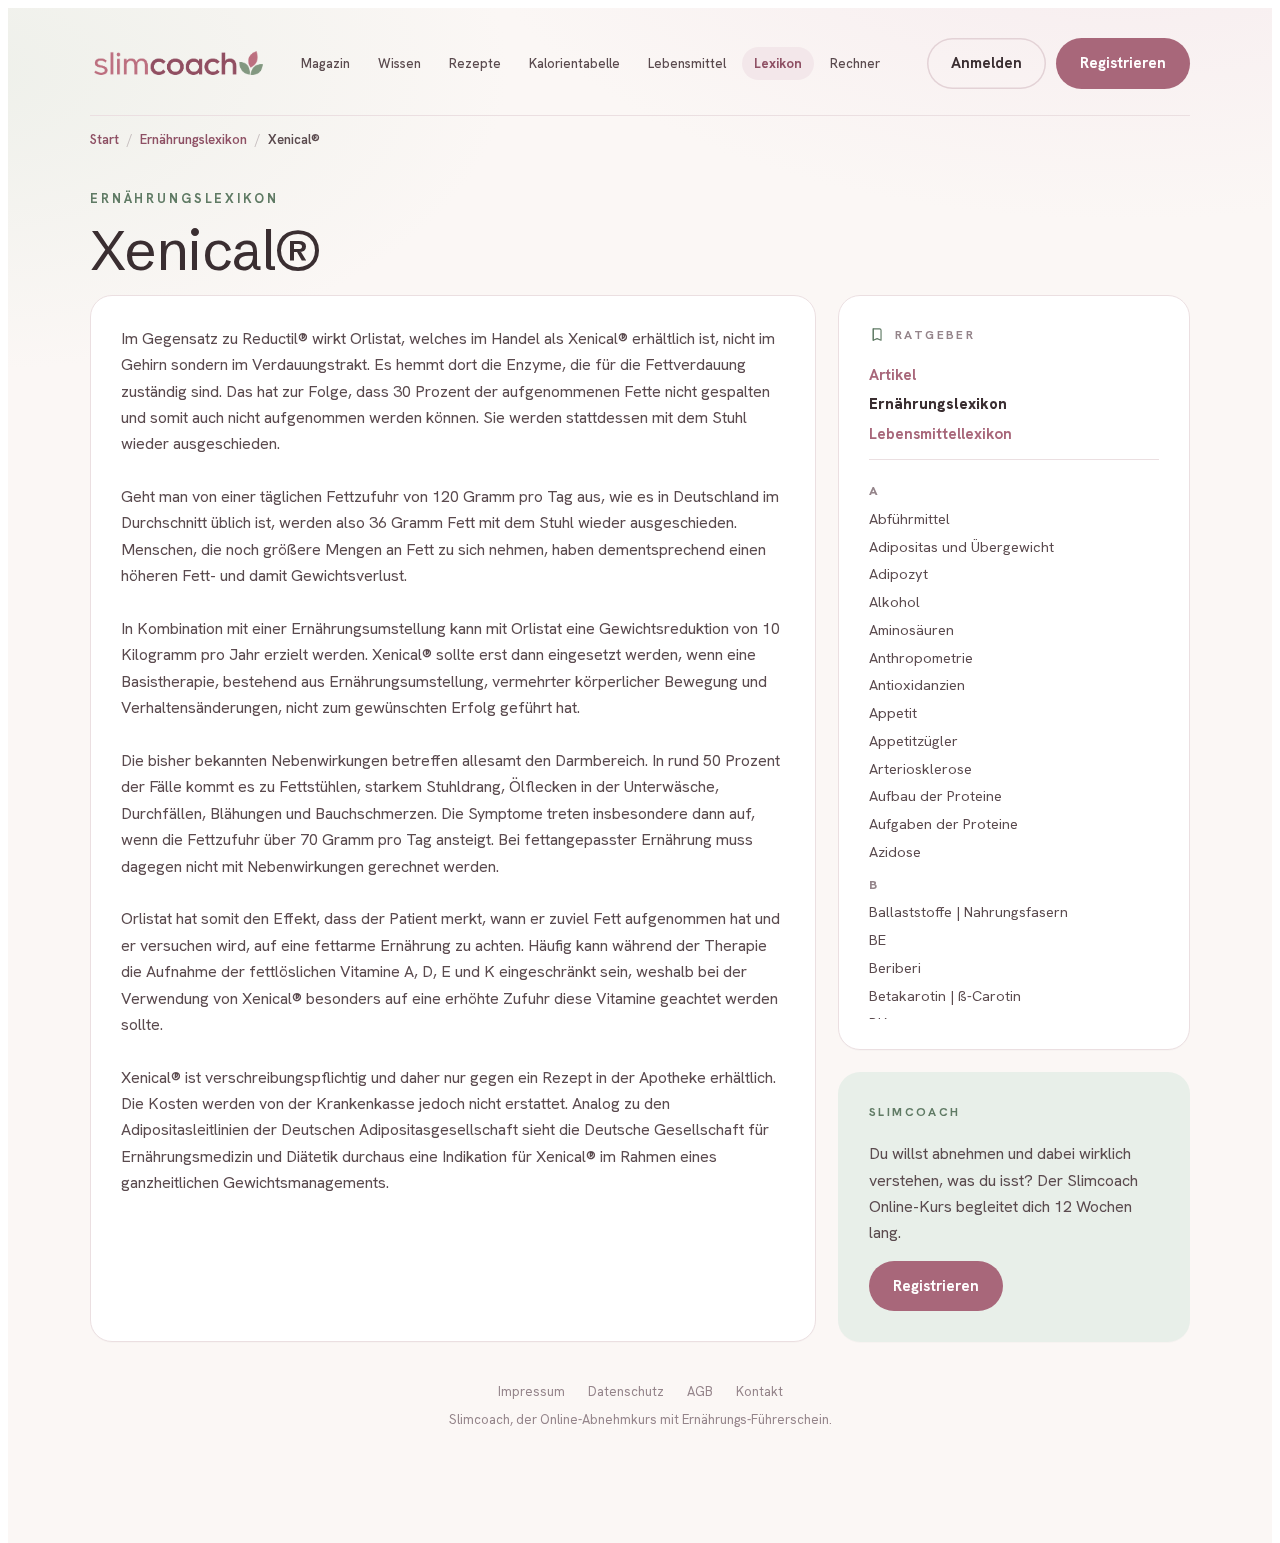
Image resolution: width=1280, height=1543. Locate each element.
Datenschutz (626, 1391)
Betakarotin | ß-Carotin (945, 995)
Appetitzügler (913, 740)
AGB (700, 1391)
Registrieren (1123, 63)
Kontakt (759, 1391)
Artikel (892, 375)
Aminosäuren (911, 629)
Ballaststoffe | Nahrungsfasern (968, 911)
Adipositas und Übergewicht (961, 546)
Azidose (895, 851)
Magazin (325, 63)
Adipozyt (898, 573)
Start (104, 139)
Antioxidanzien (917, 684)
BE (877, 939)
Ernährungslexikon (193, 139)
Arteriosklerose (920, 768)
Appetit (893, 712)
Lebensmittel (687, 63)
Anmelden (986, 63)
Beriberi (895, 967)
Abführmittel (909, 518)
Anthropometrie (921, 657)
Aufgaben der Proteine (943, 823)
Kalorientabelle (574, 63)
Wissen (399, 63)
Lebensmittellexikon (940, 434)
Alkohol (894, 601)
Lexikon (778, 63)
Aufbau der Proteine (935, 795)
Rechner (855, 63)
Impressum (531, 1391)
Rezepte (475, 63)
